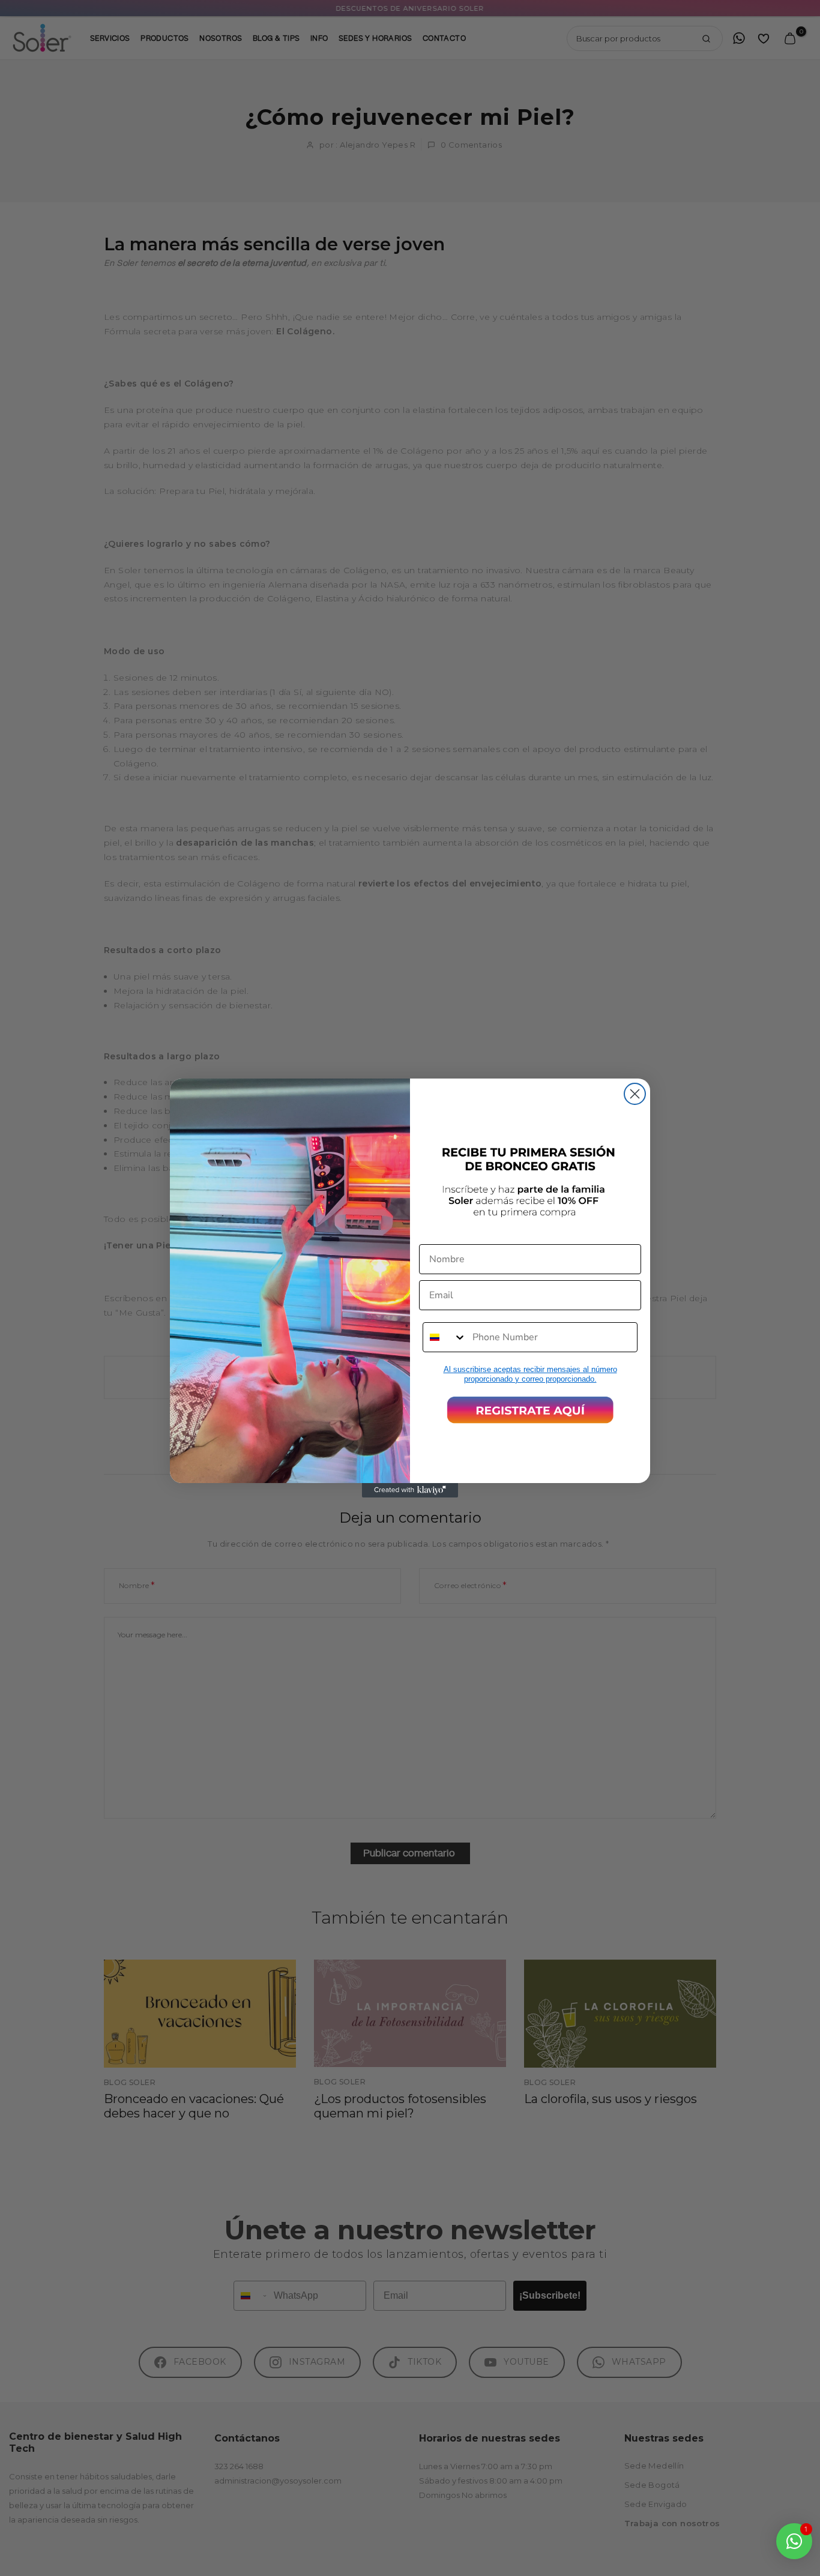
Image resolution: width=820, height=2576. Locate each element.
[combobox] (445, 1337)
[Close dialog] (635, 1094)
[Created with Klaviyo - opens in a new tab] (410, 1490)
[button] (530, 1410)
